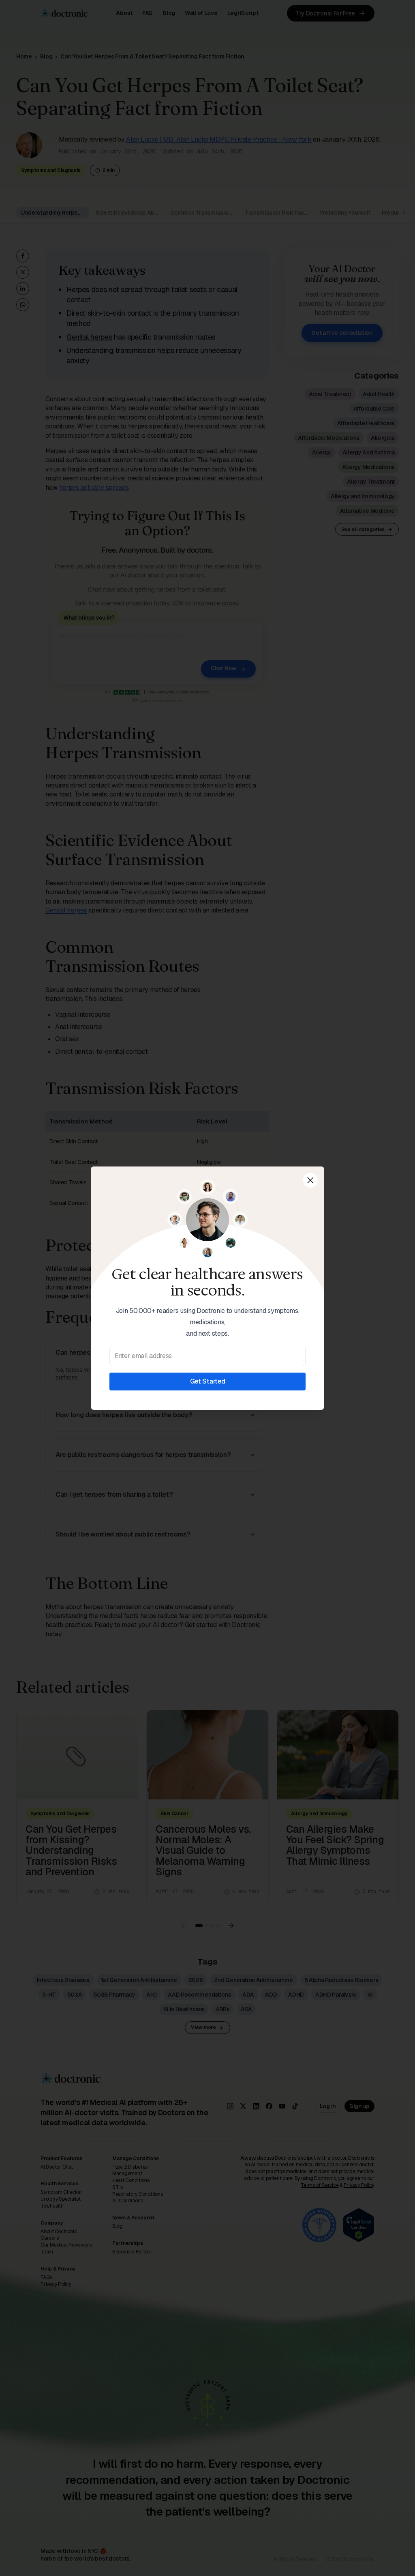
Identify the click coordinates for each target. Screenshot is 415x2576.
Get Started (207, 1381)
